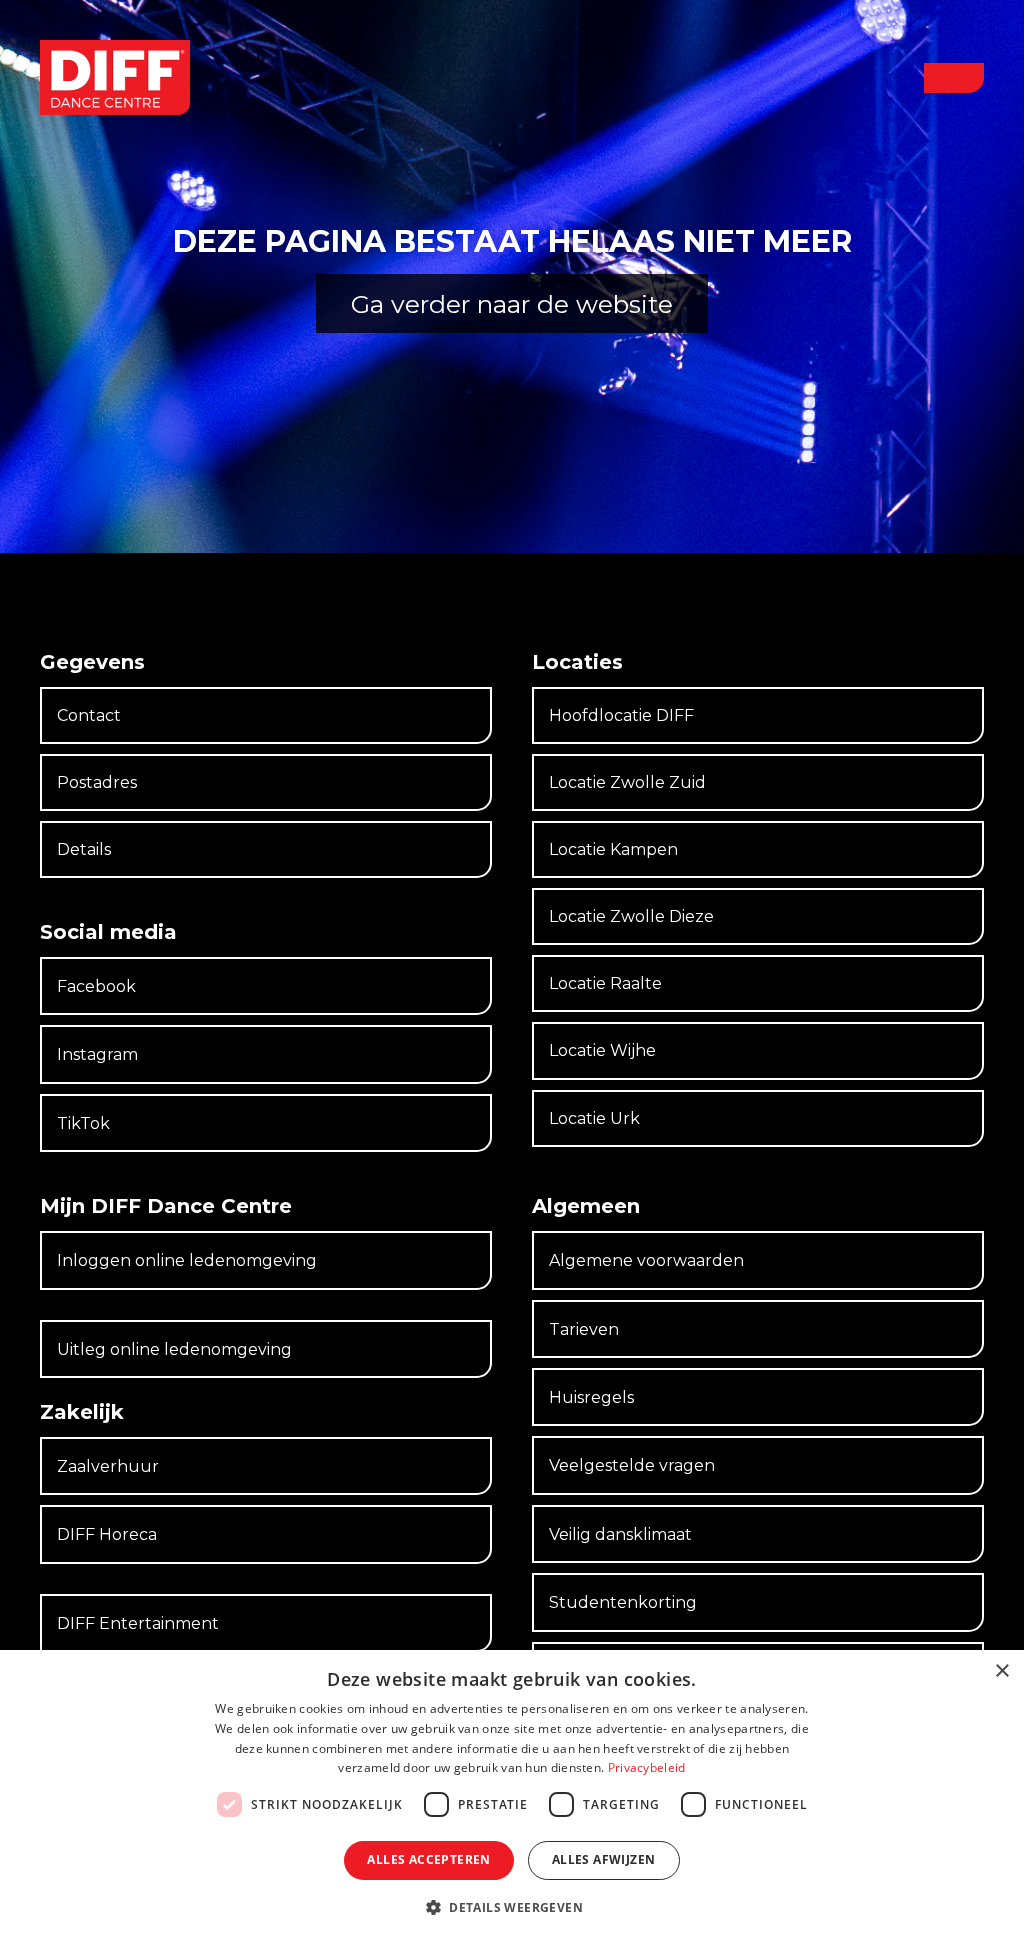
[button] (954, 78)
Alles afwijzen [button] (604, 1859)
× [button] (1001, 1671)
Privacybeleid (647, 1767)
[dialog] (512, 1796)
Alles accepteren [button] (428, 1859)
